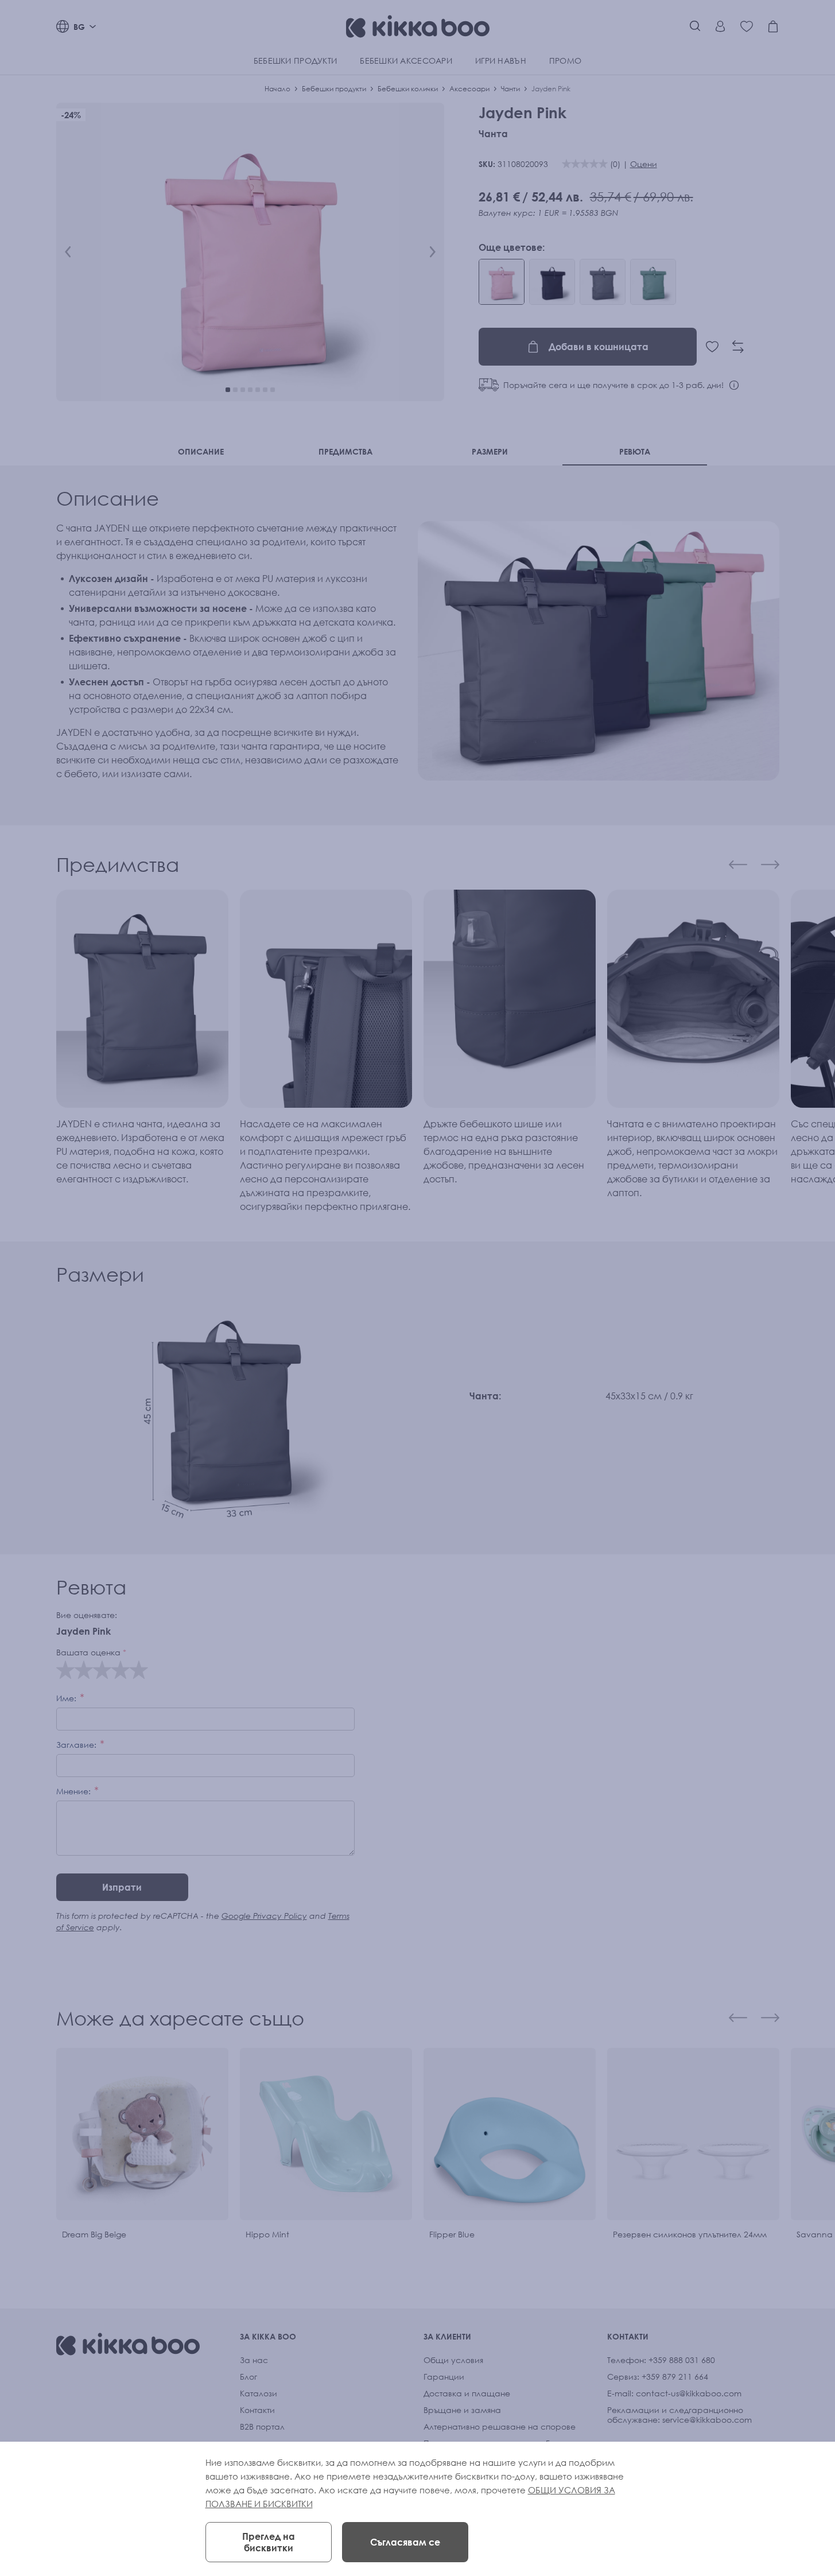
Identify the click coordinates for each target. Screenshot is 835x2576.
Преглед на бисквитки (269, 2542)
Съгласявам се (405, 2542)
